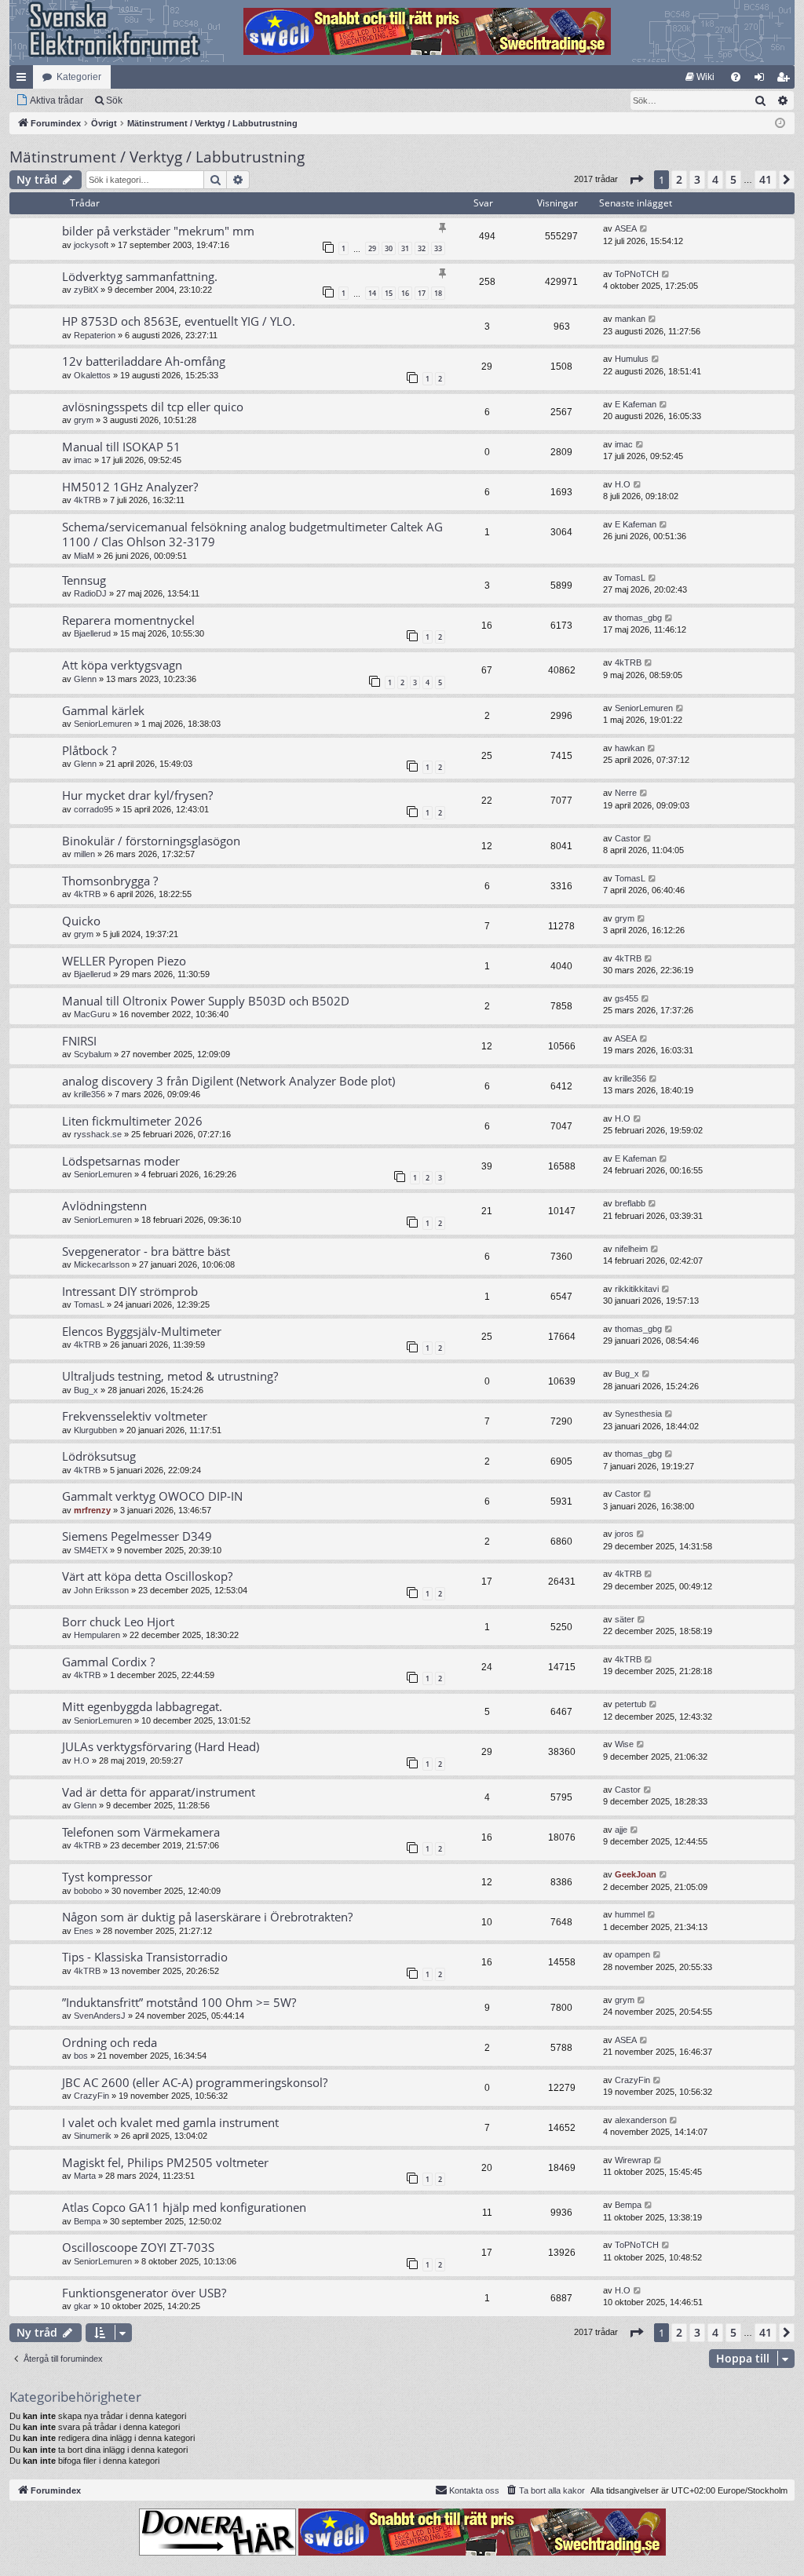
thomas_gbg (638, 618)
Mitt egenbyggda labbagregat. (142, 1706)
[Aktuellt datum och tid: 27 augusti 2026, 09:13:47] (780, 124)
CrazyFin (91, 2096)
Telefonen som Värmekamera (141, 1832)
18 (438, 293)
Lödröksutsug (99, 1456)
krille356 (90, 1094)
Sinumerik (93, 2136)
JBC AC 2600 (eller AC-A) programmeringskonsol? (195, 2082)
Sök (114, 100)
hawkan (630, 748)
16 (405, 293)
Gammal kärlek (103, 710)
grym (84, 420)
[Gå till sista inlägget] (644, 229)
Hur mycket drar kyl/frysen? (137, 795)
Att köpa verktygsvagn (122, 665)
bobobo (88, 1891)
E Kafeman (636, 404)
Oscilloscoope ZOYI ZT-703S (138, 2247)
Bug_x (86, 1390)
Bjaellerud (92, 633)
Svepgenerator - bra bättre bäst (146, 1251)
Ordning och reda (110, 2042)
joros (624, 1534)
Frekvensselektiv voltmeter (135, 1416)
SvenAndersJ (100, 2016)
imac (83, 460)
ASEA (626, 228)
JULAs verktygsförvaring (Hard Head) (161, 1746)
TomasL (630, 578)
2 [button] (679, 179)
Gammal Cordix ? (108, 1662)
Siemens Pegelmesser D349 (137, 1536)
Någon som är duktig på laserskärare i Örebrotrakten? (207, 1917)
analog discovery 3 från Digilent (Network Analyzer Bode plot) (228, 1081)
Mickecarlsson (102, 1264)
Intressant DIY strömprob (130, 1291)
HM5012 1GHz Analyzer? (130, 487)
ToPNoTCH (637, 274)
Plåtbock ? (89, 750)
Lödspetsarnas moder (121, 1161)
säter (625, 1619)
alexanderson (641, 2120)
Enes (84, 1931)
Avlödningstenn (104, 1206)
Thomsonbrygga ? (110, 881)
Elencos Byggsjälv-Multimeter (142, 1331)
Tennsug (84, 580)
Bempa (87, 2221)
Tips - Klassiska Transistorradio (145, 1957)
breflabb (630, 1203)
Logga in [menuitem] (762, 80)
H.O (623, 484)
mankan (630, 319)
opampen (632, 1954)
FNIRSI (79, 1041)
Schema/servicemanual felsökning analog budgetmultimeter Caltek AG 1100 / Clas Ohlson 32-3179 (252, 534)
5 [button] (733, 179)
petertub (630, 1704)
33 (438, 248)
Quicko (81, 921)
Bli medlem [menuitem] (786, 80)
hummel (630, 1914)
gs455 (627, 998)
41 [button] (766, 179)
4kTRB (87, 500)
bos (81, 2056)
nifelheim (631, 1249)
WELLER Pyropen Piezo (124, 961)
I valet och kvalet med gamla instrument (170, 2122)
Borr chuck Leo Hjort (118, 1622)
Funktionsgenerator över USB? (144, 2293)
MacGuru (92, 1014)
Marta (85, 2176)
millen (84, 854)
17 (422, 293)
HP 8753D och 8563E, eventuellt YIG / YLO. (179, 321)
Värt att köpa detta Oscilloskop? (147, 1576)
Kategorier (79, 77)
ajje (621, 1830)
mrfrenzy (92, 1510)
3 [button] (697, 179)
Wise (624, 1744)
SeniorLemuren (103, 724)
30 (389, 248)
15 (389, 293)
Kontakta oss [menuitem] (474, 2490)
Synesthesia (638, 1414)
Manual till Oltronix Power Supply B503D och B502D (206, 1001)
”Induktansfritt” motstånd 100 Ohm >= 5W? (179, 2002)
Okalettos (92, 375)
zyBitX (86, 290)
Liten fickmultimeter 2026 (132, 1121)
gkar (82, 2306)
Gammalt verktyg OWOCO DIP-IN (152, 1496)
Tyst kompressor (107, 1877)
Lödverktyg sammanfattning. (140, 276)
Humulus (632, 359)
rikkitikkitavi (637, 1289)
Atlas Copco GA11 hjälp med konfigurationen (184, 2207)
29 (372, 248)
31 (405, 248)
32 (422, 248)
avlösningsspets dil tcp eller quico (153, 407)
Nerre (626, 793)
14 (372, 293)
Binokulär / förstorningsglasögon (151, 841)
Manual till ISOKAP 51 (121, 447)
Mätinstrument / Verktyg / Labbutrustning (157, 157)
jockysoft (91, 245)
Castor (628, 838)
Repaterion (95, 335)
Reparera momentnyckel (128, 620)
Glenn (85, 679)
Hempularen (97, 1635)
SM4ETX (91, 1550)
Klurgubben (95, 1430)
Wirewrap (633, 2160)
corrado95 (93, 809)
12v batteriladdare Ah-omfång (144, 361)
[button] (636, 180)
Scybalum (93, 1054)
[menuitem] (700, 77)
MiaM (84, 556)
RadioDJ (90, 593)
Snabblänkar (24, 80)
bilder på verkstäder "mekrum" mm (158, 231)
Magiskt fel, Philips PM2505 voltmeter (165, 2162)
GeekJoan (636, 1874)
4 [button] (715, 179)
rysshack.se (98, 1134)
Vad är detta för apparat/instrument (159, 1792)
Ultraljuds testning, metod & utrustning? (170, 1376)
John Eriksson (101, 1590)
